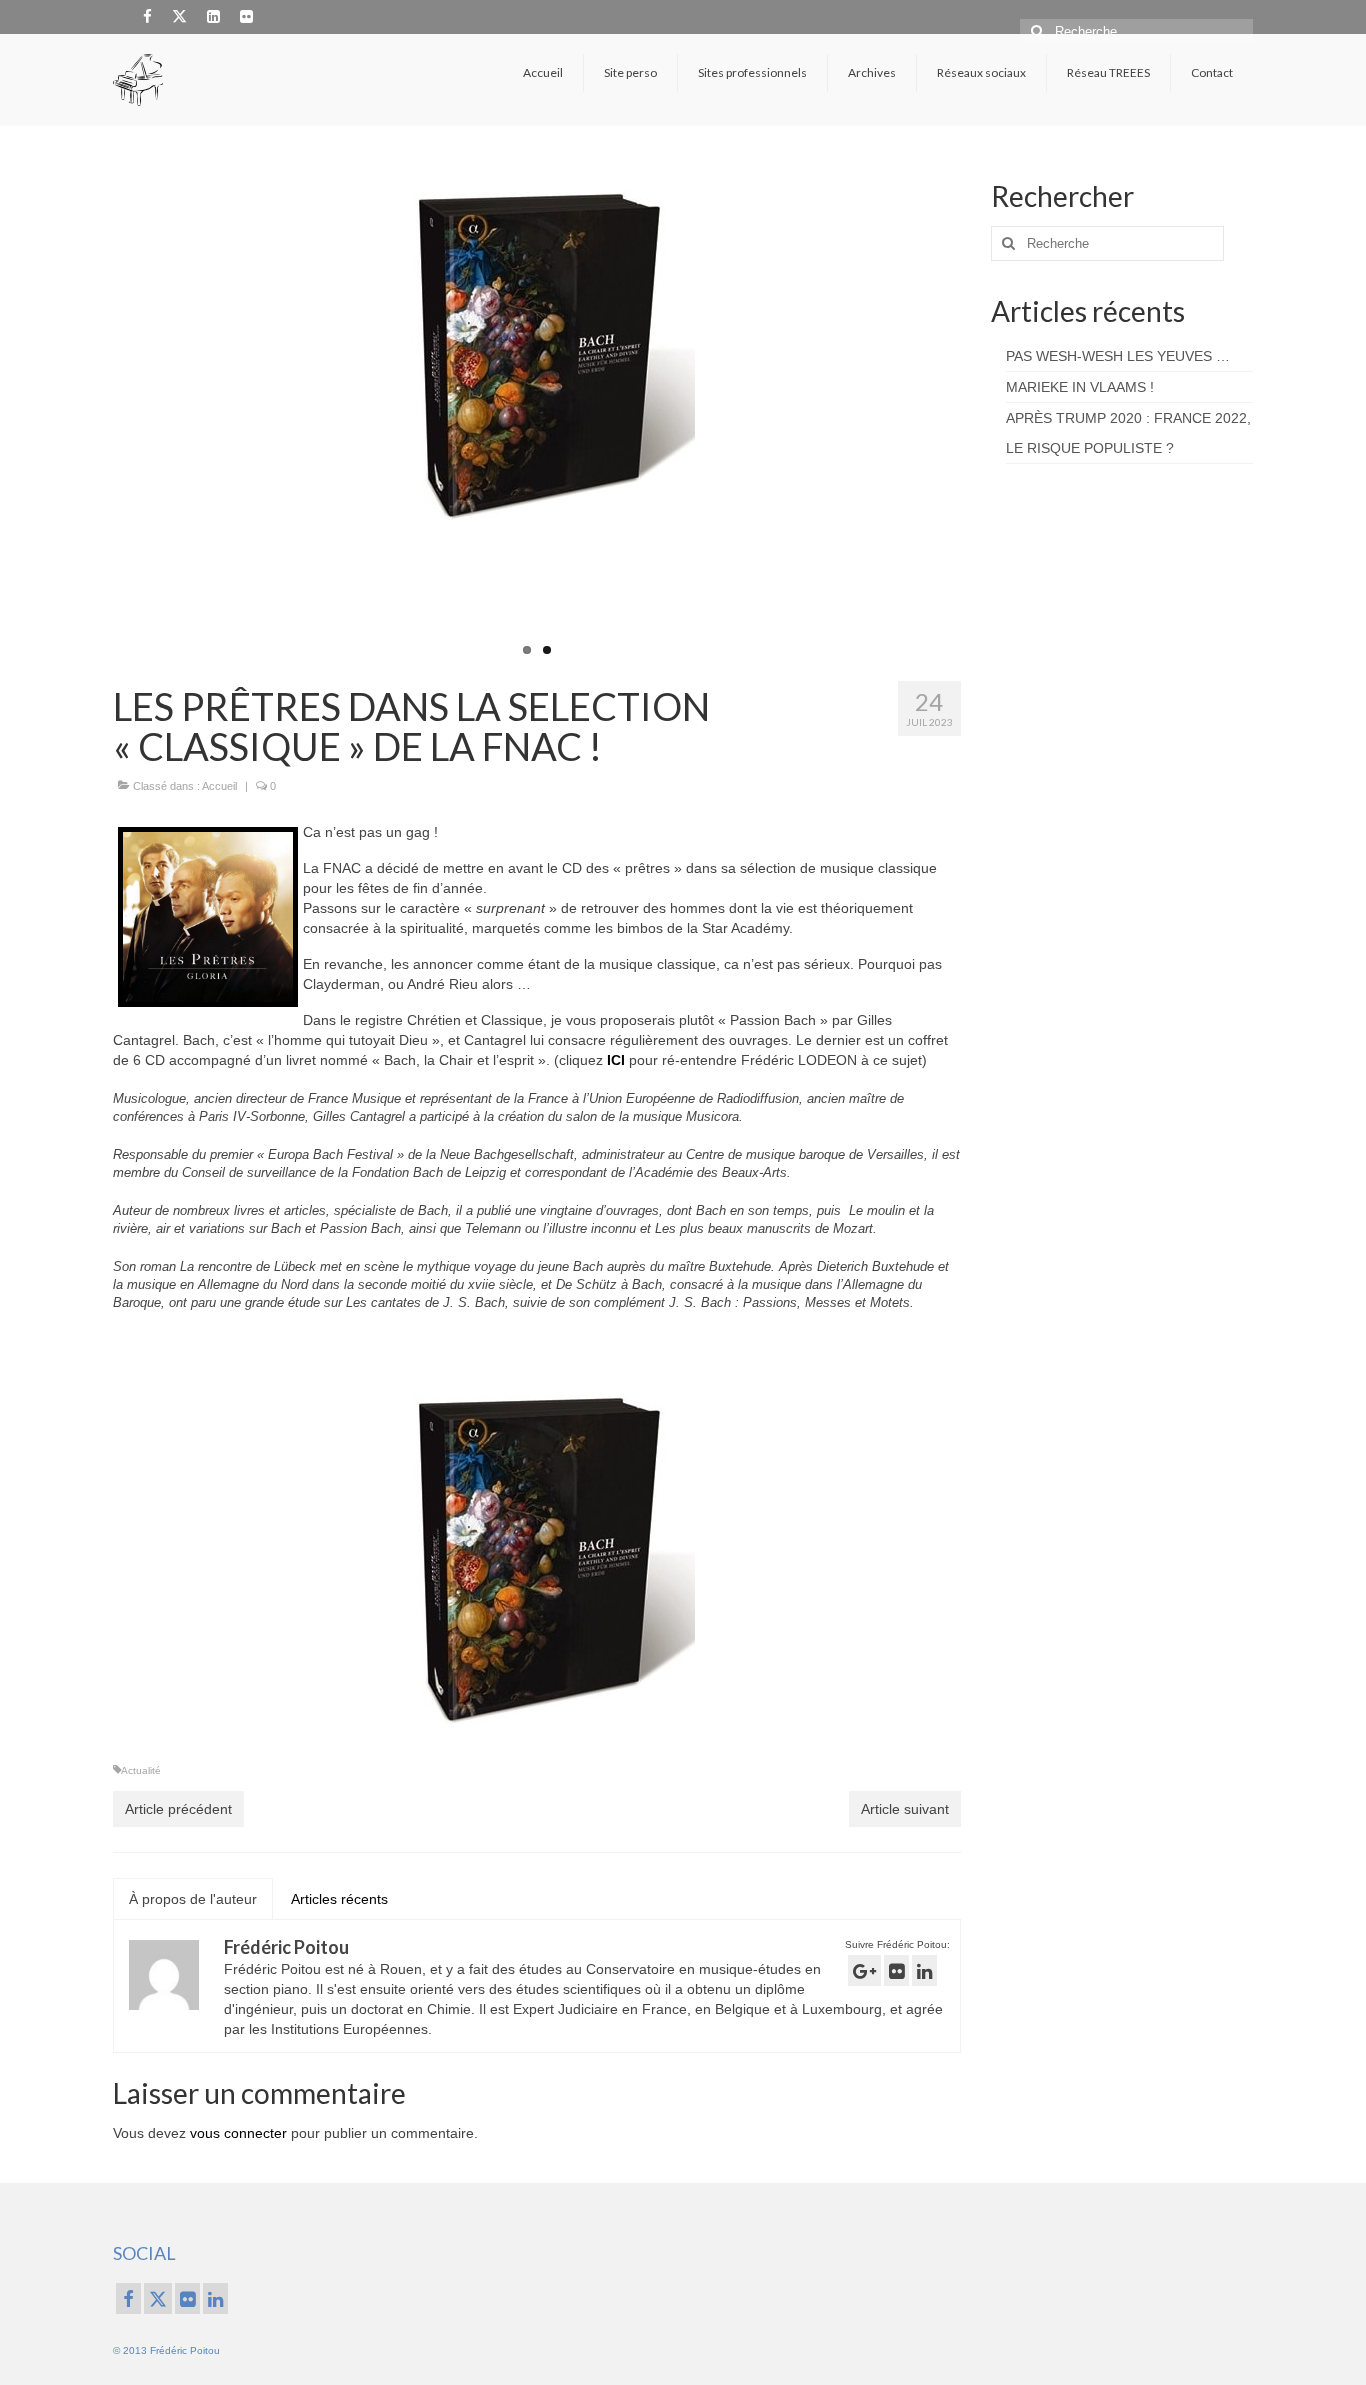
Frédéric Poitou (286, 1947)
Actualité (141, 1770)
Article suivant (905, 1809)
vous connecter (238, 2133)
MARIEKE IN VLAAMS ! (1080, 387)
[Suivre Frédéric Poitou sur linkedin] (924, 1970)
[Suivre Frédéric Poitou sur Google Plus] (864, 1970)
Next (978, 416)
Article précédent (178, 1809)
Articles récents (339, 1899)
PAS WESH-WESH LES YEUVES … (1118, 356)
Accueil (219, 786)
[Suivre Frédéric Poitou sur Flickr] (896, 1970)
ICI (618, 1060)
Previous (95, 416)
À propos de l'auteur (193, 1899)
